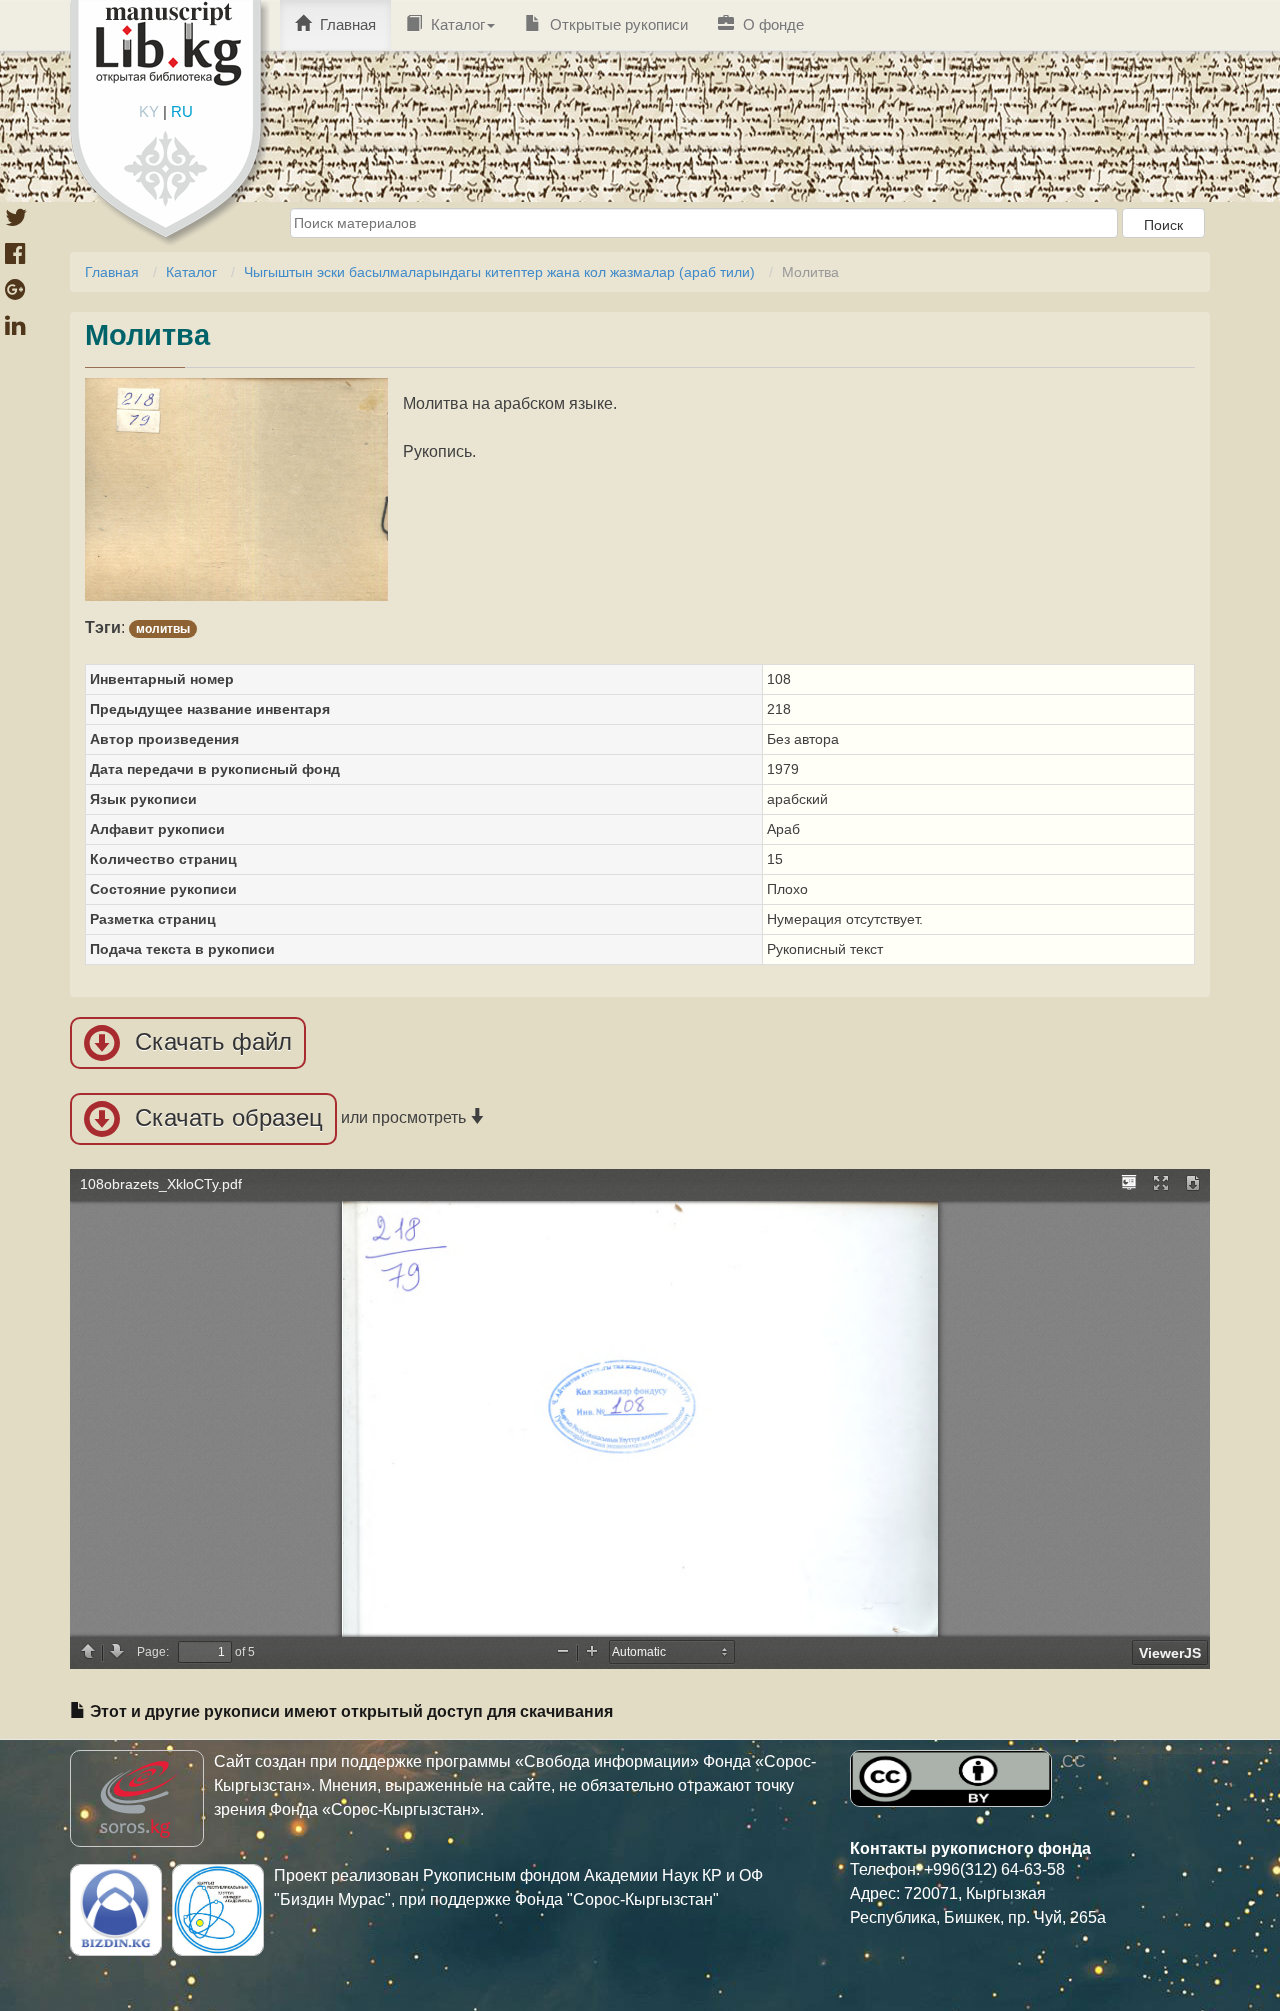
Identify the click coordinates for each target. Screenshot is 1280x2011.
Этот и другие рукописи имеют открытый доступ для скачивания (349, 1711)
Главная (346, 24)
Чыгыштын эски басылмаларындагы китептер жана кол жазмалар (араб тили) (499, 272)
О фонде (771, 24)
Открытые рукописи (617, 24)
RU (182, 111)
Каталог (456, 24)
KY (149, 111)
